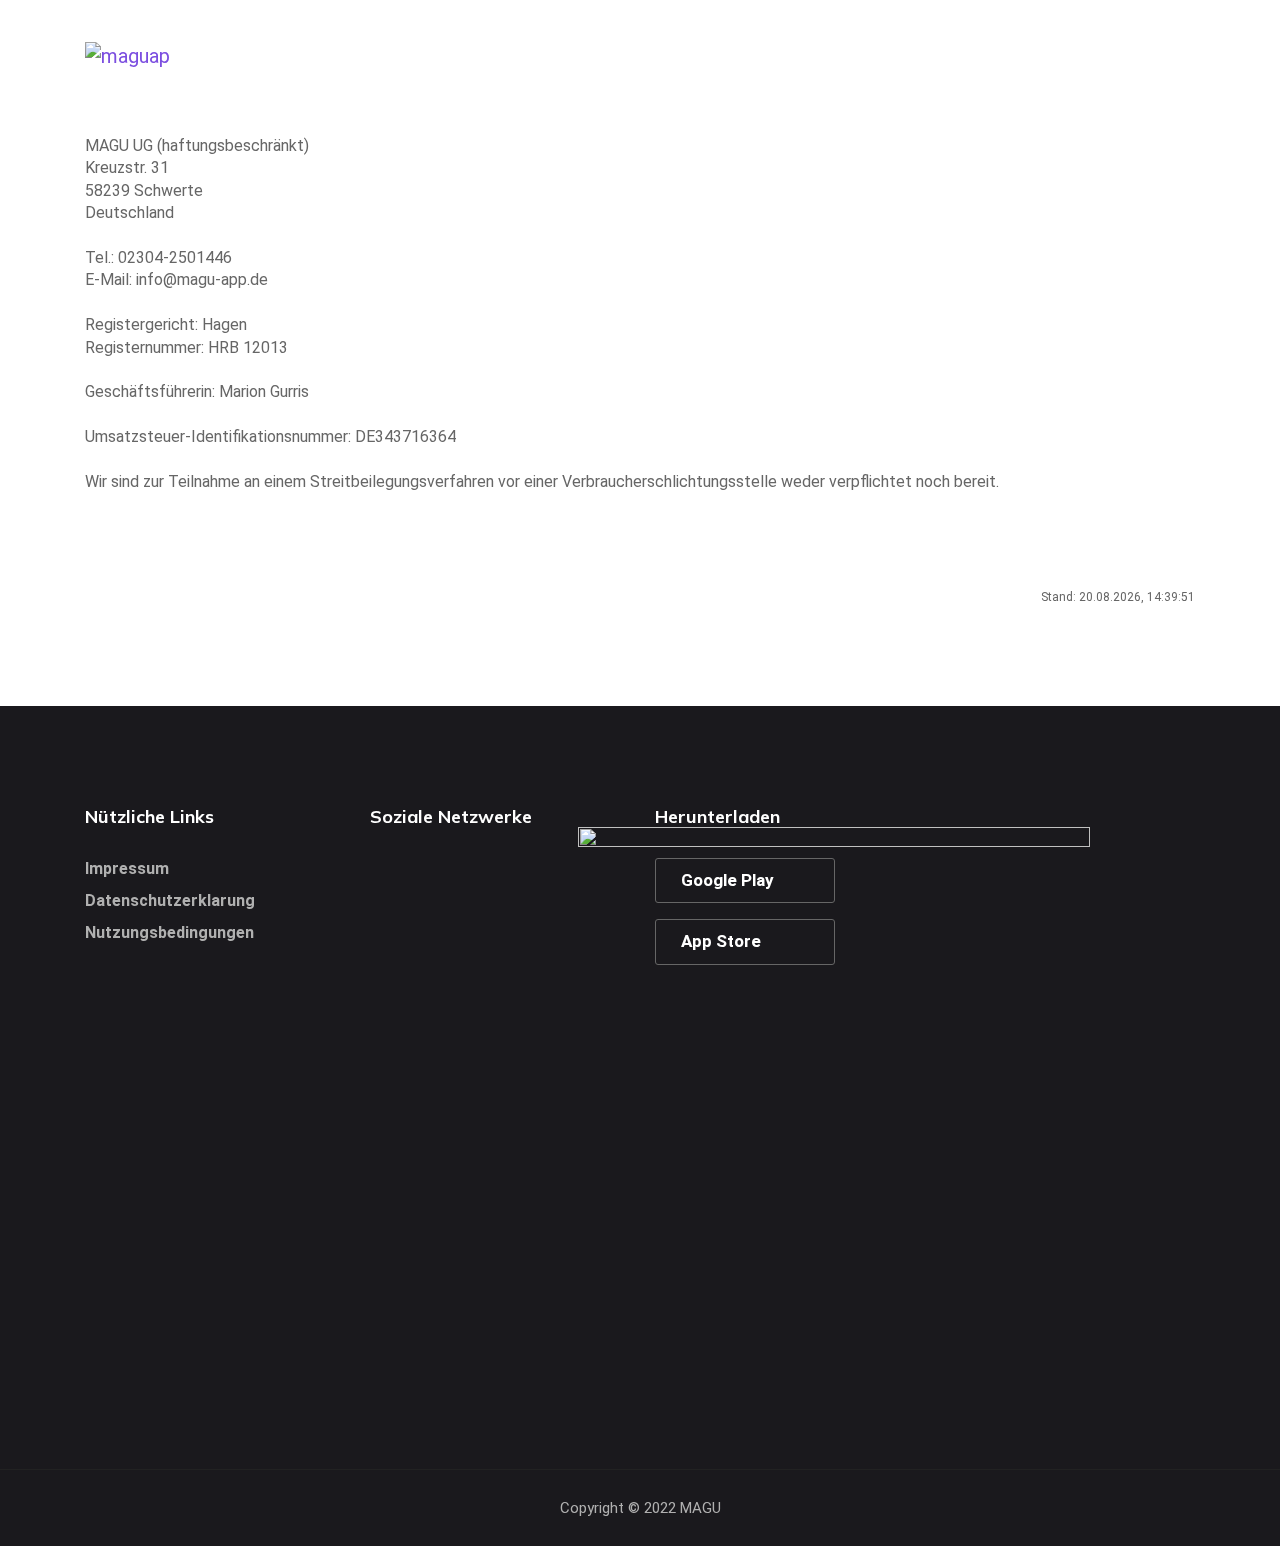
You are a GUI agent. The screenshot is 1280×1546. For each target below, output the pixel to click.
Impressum (127, 868)
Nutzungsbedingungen (169, 932)
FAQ (1175, 54)
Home (897, 54)
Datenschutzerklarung (170, 900)
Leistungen (1000, 54)
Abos (1100, 54)
